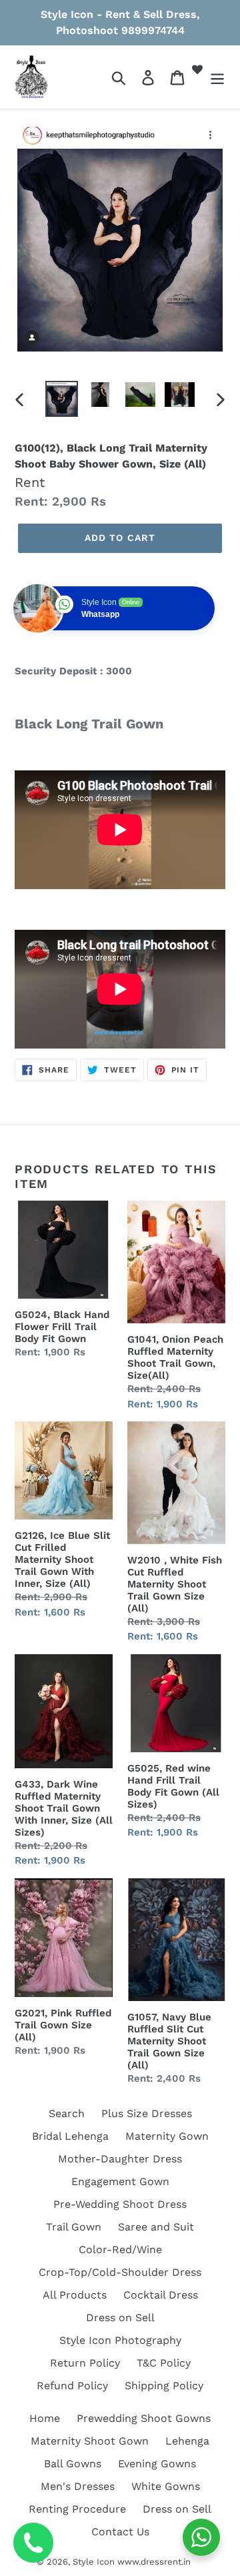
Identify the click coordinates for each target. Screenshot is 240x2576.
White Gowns (166, 2486)
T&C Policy (164, 2363)
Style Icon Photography (120, 2340)
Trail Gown (74, 2227)
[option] (62, 399)
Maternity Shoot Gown (90, 2441)
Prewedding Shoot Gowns (144, 2418)
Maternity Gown (167, 2136)
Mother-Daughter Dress (120, 2159)
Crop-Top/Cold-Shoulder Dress (120, 2272)
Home (45, 2418)
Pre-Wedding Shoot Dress (120, 2204)
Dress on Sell (120, 2318)
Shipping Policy (164, 2386)
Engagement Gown (120, 2181)
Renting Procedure (77, 2509)
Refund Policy (72, 2386)
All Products (75, 2295)
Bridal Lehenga (70, 2136)
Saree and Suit (156, 2227)
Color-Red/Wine (120, 2249)
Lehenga (187, 2441)
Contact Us (120, 2532)
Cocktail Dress (161, 2295)
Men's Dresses (78, 2486)
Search (67, 2113)
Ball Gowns (73, 2464)
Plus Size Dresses (147, 2113)
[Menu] (217, 77)
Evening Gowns (157, 2464)
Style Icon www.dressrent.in (132, 2562)
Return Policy (85, 2363)
